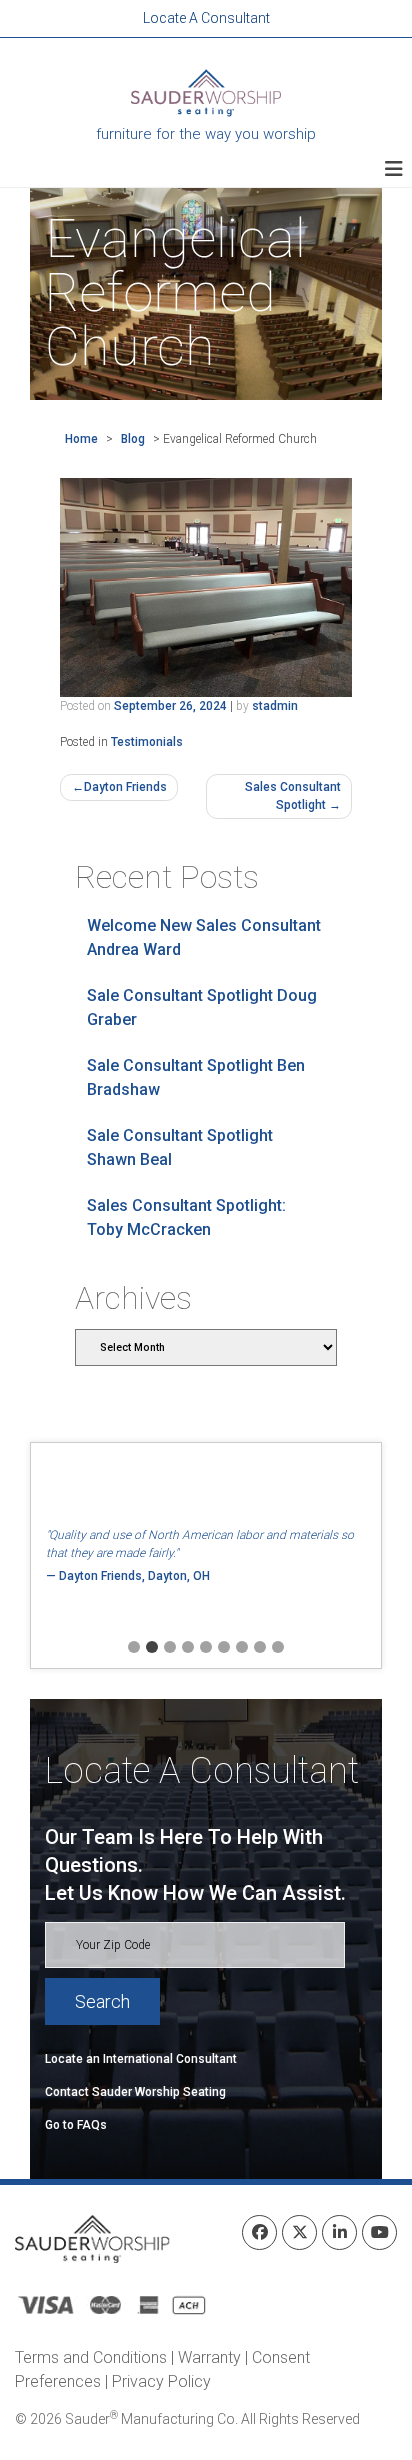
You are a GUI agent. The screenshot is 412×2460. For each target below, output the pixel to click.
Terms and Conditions (91, 2357)
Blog (133, 439)
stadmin (275, 706)
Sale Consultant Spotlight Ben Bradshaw (196, 1077)
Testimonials (147, 742)
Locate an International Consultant (141, 2059)
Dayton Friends (125, 787)
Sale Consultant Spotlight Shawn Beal (180, 1147)
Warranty (209, 2357)
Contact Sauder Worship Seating (135, 2092)
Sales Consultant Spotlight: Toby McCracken (186, 1217)
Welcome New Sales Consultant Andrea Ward (204, 937)
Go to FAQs (76, 2125)
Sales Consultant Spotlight (293, 796)
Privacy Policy (161, 2381)
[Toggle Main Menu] (394, 169)
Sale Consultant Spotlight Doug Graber (202, 1007)
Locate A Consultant (206, 18)
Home (81, 439)
